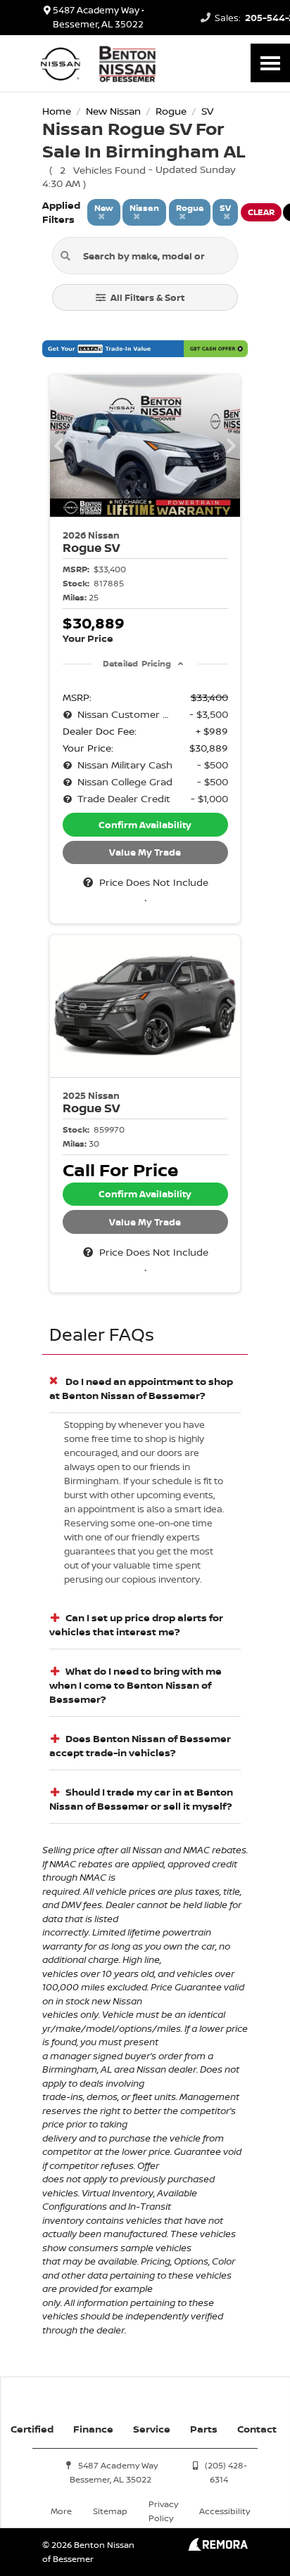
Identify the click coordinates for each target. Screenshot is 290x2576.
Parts (204, 2429)
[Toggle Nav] (270, 63)
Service (152, 2429)
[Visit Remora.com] (218, 2547)
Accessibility (225, 2511)
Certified (32, 2429)
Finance (93, 2429)
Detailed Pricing (137, 663)
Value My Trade (145, 852)
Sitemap (110, 2511)
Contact (257, 2429)
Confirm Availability (145, 825)
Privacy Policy (163, 2511)
